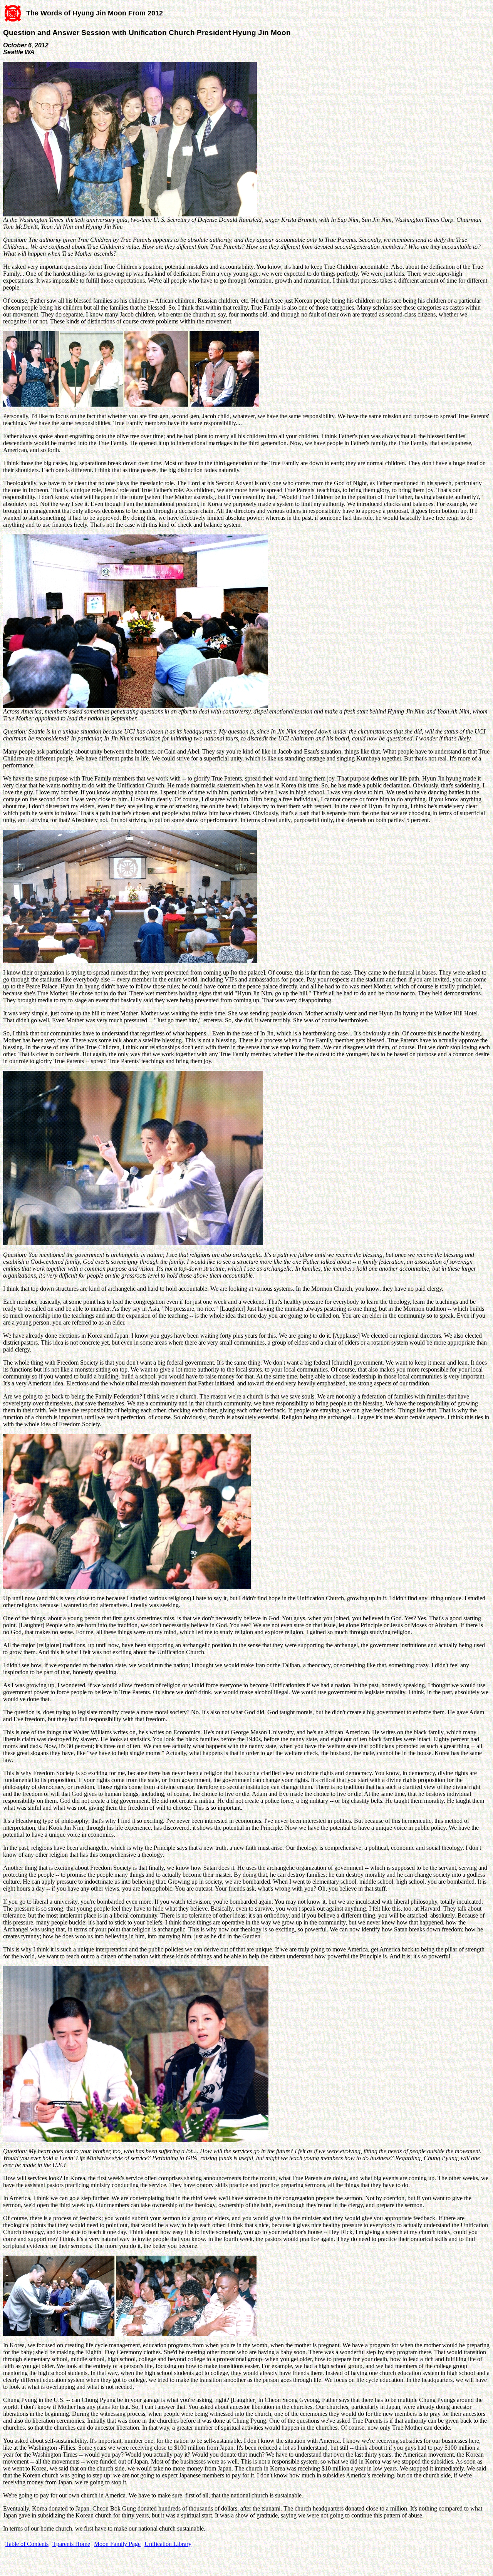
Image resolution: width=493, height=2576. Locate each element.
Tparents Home (71, 2544)
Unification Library (168, 2544)
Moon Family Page (117, 2544)
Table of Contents (27, 2544)
